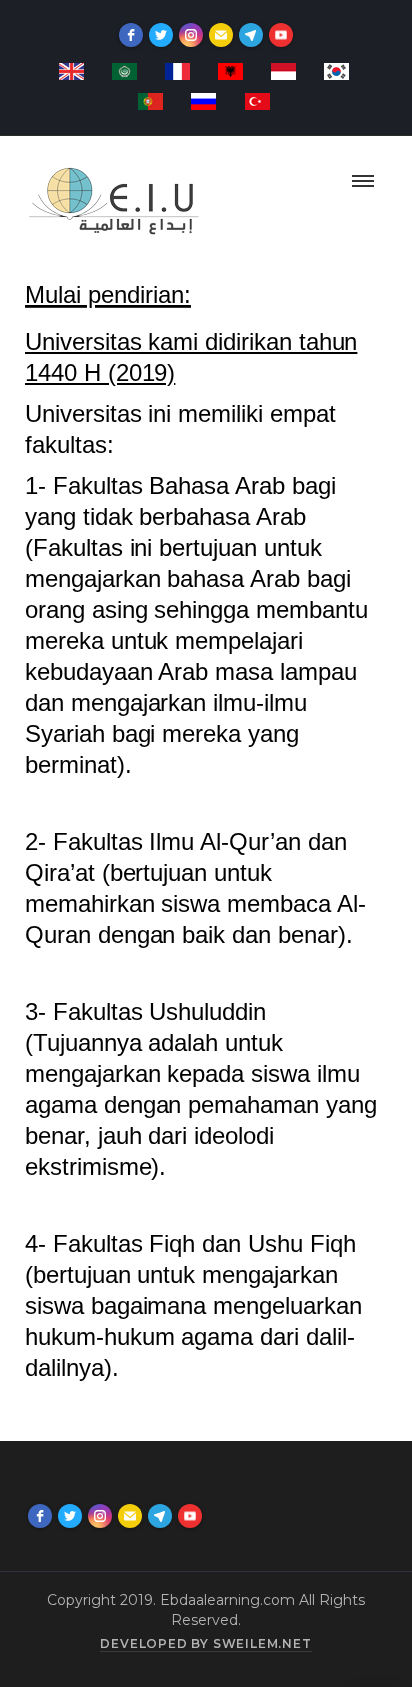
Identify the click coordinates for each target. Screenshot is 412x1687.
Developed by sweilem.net (205, 1643)
